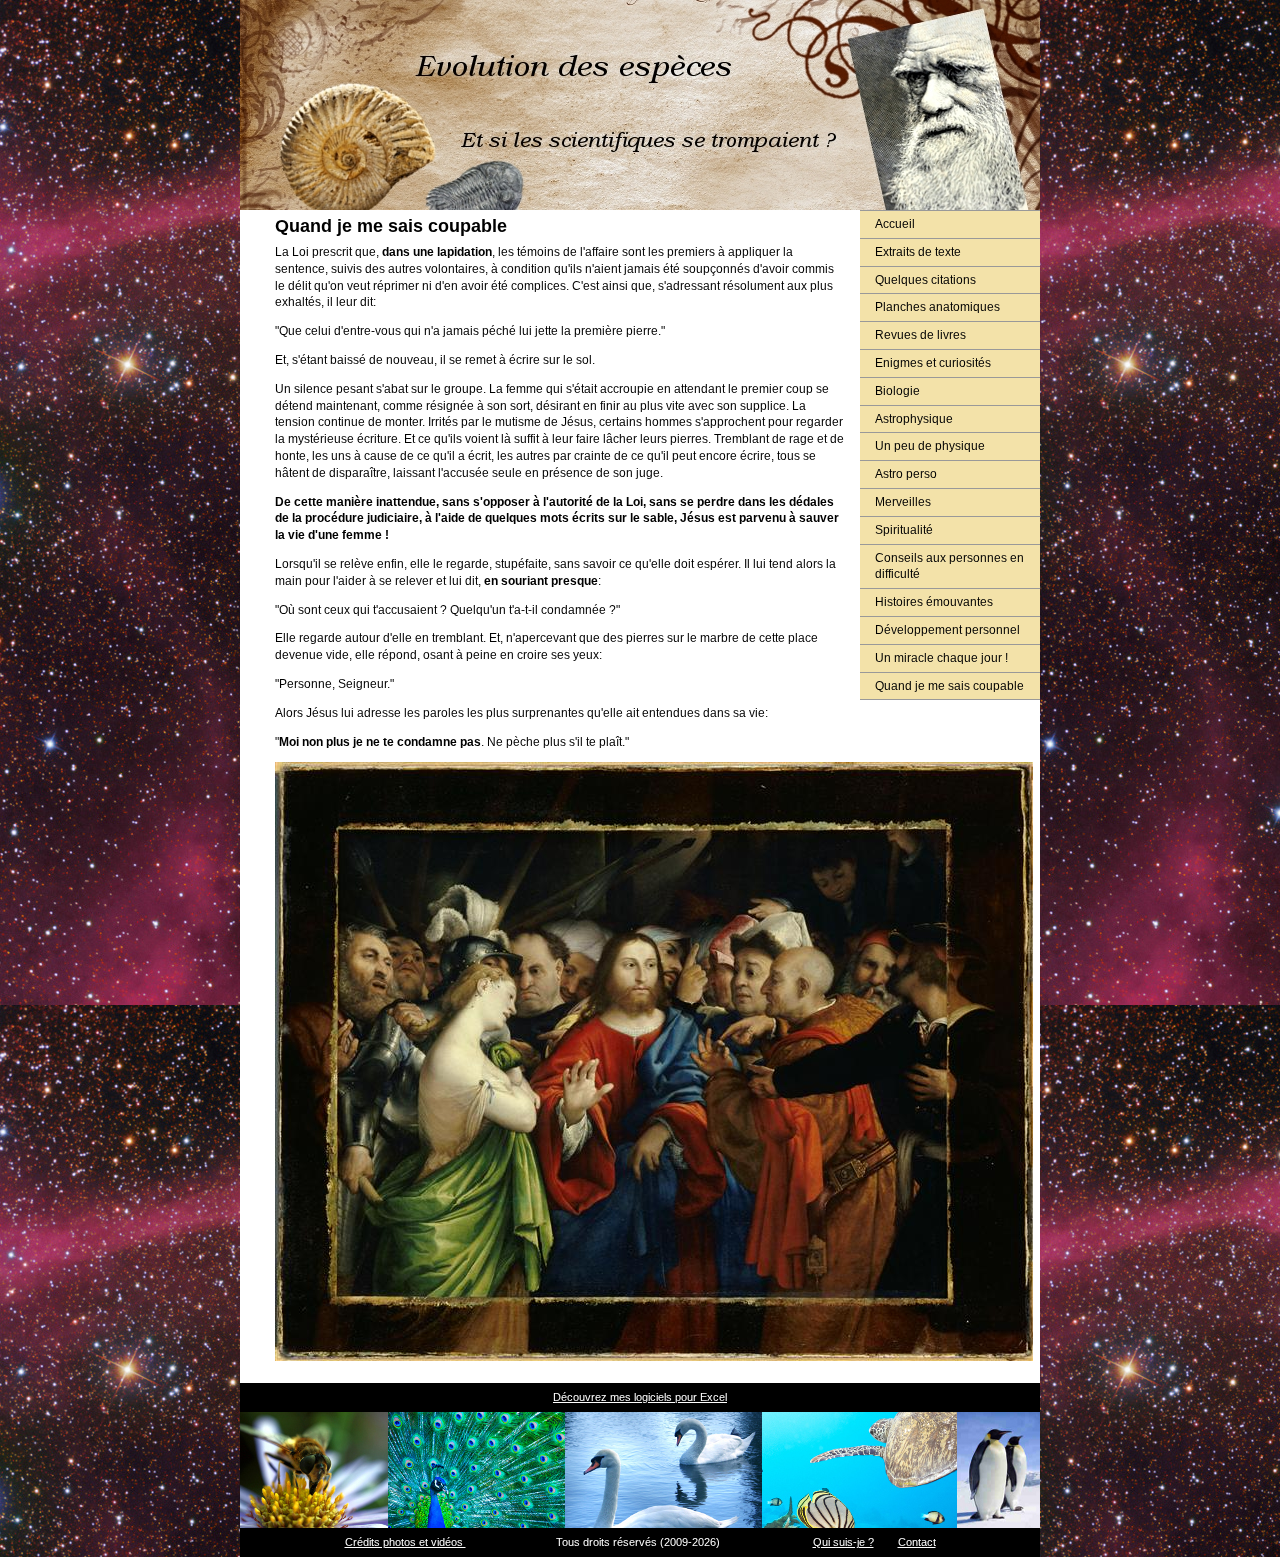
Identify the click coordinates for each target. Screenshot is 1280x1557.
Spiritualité (904, 530)
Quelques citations (925, 280)
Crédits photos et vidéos (405, 1542)
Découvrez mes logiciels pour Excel (640, 1397)
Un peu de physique (930, 446)
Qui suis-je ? (843, 1542)
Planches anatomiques (937, 307)
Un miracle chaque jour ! (941, 658)
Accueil (895, 224)
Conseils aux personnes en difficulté (949, 566)
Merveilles (903, 502)
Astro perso (906, 474)
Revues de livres (920, 335)
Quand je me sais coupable (949, 686)
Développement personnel (947, 630)
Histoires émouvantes (934, 602)
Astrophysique (914, 419)
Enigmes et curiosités (933, 363)
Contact (917, 1542)
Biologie (897, 391)
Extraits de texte (918, 252)
